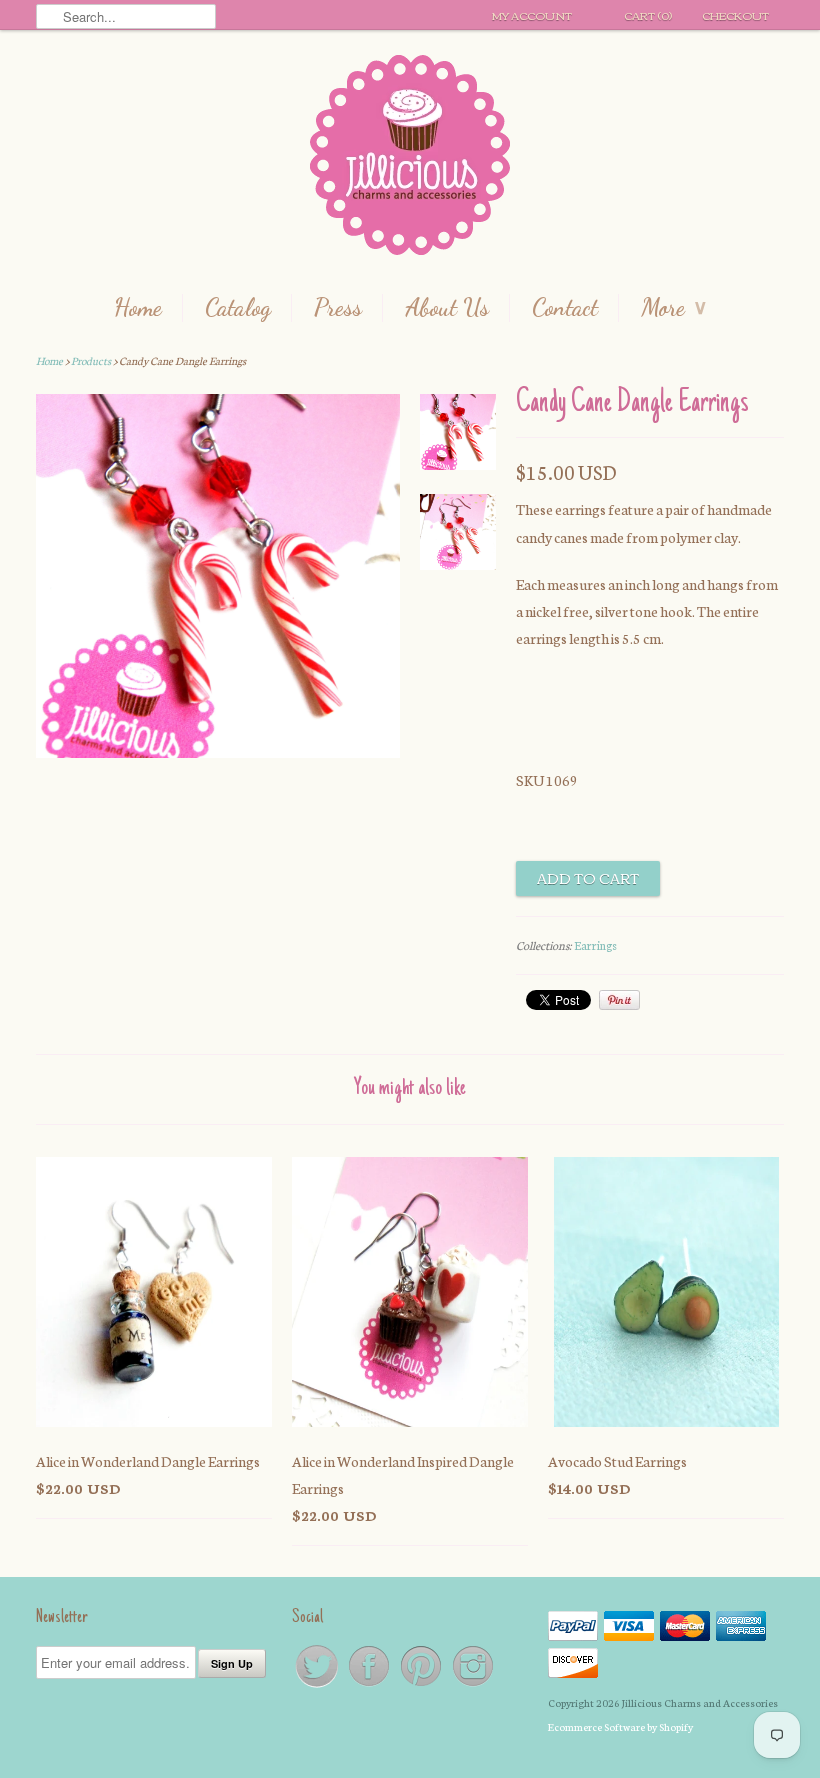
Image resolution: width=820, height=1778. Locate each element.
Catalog (238, 308)
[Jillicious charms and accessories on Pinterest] (422, 1685)
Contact (565, 308)
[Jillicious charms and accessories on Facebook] (370, 1685)
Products (91, 360)
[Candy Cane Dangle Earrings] (218, 752)
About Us (447, 308)
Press (338, 308)
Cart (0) (648, 15)
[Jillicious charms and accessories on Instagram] (473, 1685)
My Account (532, 15)
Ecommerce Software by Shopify (620, 1726)
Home (138, 308)
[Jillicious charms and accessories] (410, 159)
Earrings (595, 945)
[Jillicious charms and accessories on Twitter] (318, 1685)
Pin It (619, 1000)
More (673, 308)
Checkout (735, 15)
